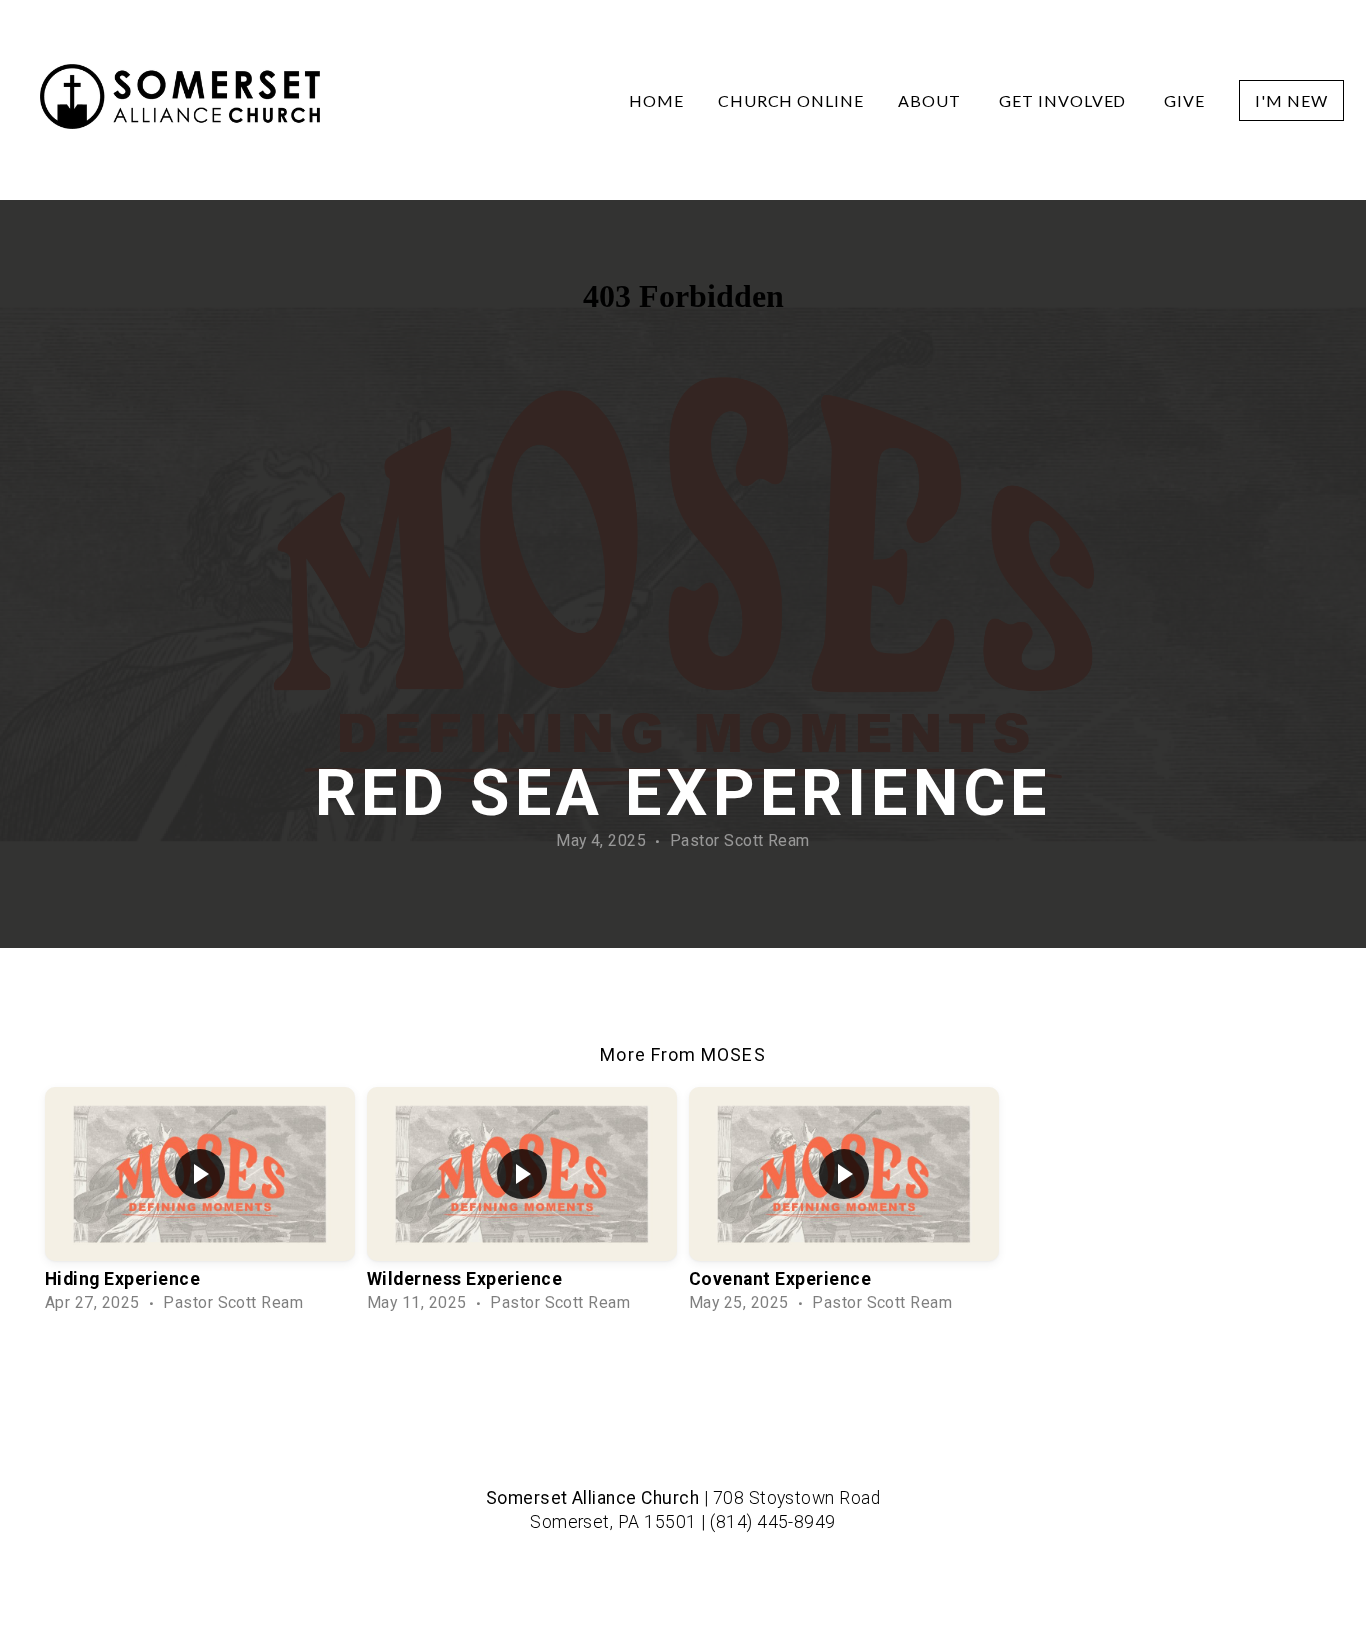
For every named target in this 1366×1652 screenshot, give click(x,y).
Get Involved (1064, 100)
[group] (200, 1202)
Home (656, 100)
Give (1184, 100)
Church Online (791, 100)
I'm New (1291, 100)
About (931, 100)
